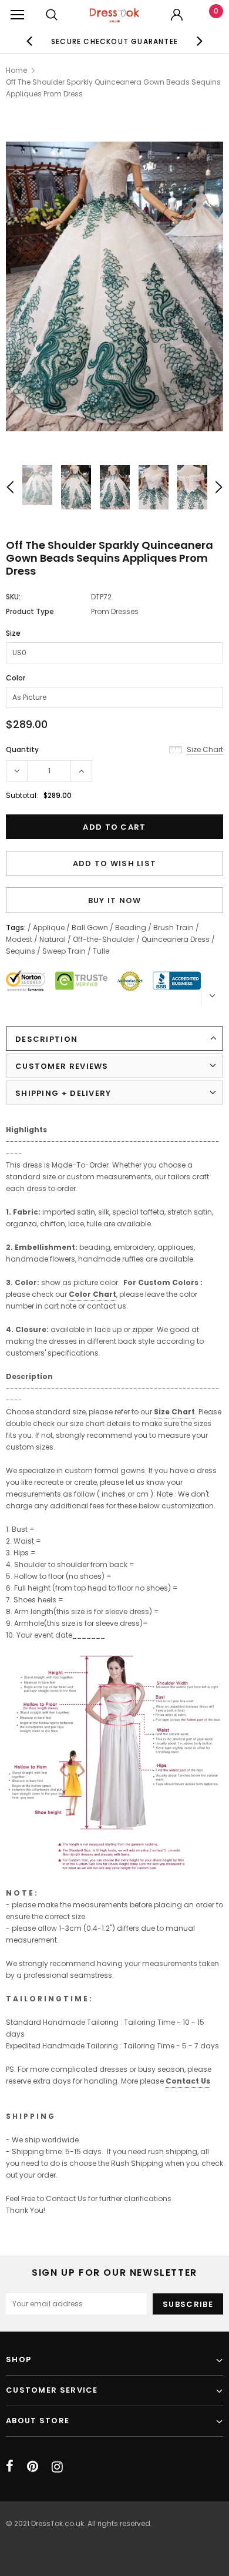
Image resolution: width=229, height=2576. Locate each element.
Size (13, 633)
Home (16, 70)
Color (16, 678)
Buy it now (115, 900)
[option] (115, 41)
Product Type (30, 611)
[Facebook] (10, 2467)
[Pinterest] (33, 2467)
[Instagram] (57, 2467)
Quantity (22, 749)
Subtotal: (22, 795)
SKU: (13, 597)
